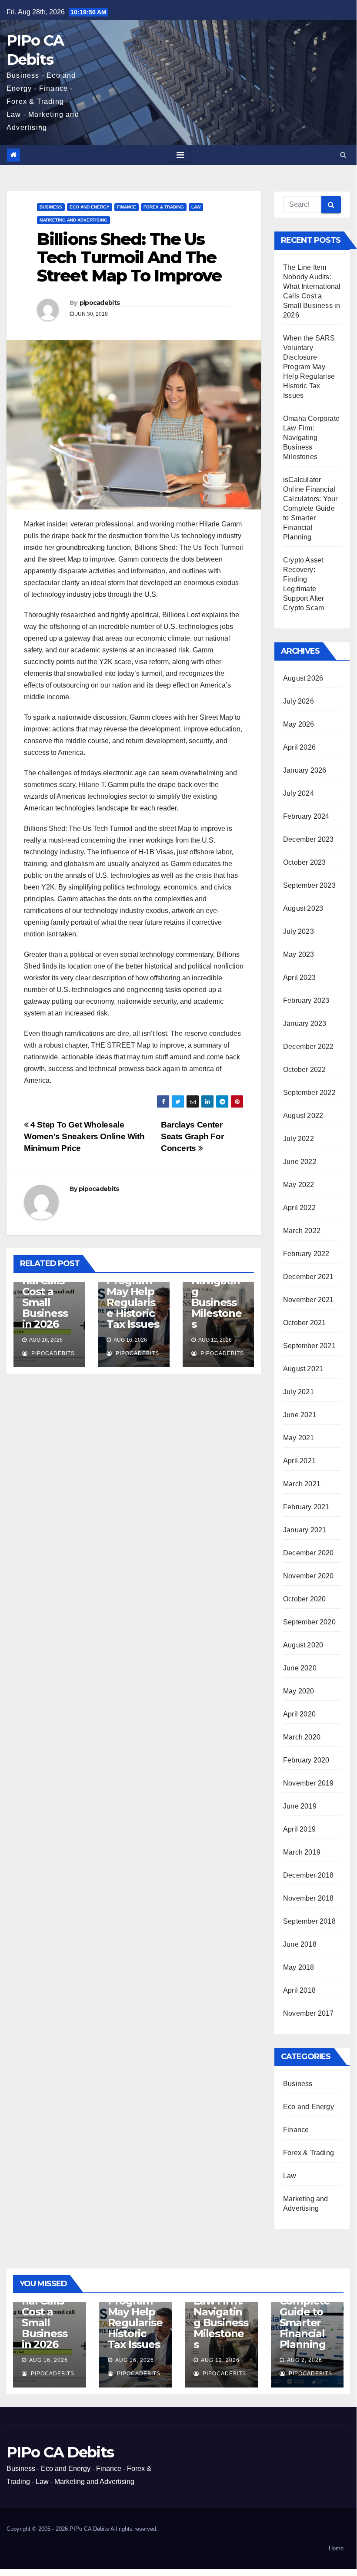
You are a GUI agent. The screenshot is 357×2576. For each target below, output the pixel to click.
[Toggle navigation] (180, 155)
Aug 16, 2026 (48, 2360)
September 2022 (309, 1093)
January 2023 (305, 1023)
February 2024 (306, 816)
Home (336, 2548)
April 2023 (299, 977)
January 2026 (305, 770)
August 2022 (303, 1116)
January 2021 (305, 1530)
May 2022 (299, 1185)
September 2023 (309, 885)
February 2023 (306, 1000)
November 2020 (309, 1576)
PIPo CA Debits (60, 2452)
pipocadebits (100, 303)
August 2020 (303, 1645)
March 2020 (302, 1737)
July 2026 (299, 701)
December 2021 (309, 1277)
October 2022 (304, 1070)
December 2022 (309, 1047)
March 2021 (302, 1484)
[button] (343, 155)
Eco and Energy (90, 207)
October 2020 (304, 1599)
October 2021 (304, 1323)
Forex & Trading (164, 207)
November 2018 (309, 1898)
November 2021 (309, 1300)
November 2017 (309, 2013)
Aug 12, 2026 (220, 2360)
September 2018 (309, 1921)
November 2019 (309, 1783)
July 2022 (299, 1139)
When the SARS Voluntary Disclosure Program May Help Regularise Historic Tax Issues (309, 367)
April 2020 (299, 1714)
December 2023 (309, 839)
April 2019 (299, 1829)
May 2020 (299, 1691)
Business (51, 207)
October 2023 (304, 862)
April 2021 (299, 1461)
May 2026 (299, 724)
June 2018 (300, 1944)
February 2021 (306, 1507)
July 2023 (299, 931)
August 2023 (303, 908)
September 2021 (309, 1346)
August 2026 (303, 678)
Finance (127, 207)
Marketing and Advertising (73, 220)
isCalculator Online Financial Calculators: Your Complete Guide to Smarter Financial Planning (310, 508)
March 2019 (302, 1852)
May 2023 (299, 954)
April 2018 (299, 1990)
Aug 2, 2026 (305, 2360)
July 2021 (299, 1392)
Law (196, 207)
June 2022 (300, 1162)
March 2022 (302, 1231)
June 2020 (300, 1668)
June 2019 (300, 1806)
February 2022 (306, 1254)
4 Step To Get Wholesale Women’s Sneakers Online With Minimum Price (84, 1136)
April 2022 (299, 1208)
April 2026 (299, 747)
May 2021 (299, 1438)
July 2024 (299, 793)
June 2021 (300, 1415)
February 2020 (306, 1760)
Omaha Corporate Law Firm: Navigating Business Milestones (217, 1286)
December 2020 (309, 1553)
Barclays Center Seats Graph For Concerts (192, 1136)
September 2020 (309, 1622)
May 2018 (299, 1967)
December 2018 (309, 1875)
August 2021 (303, 1369)
